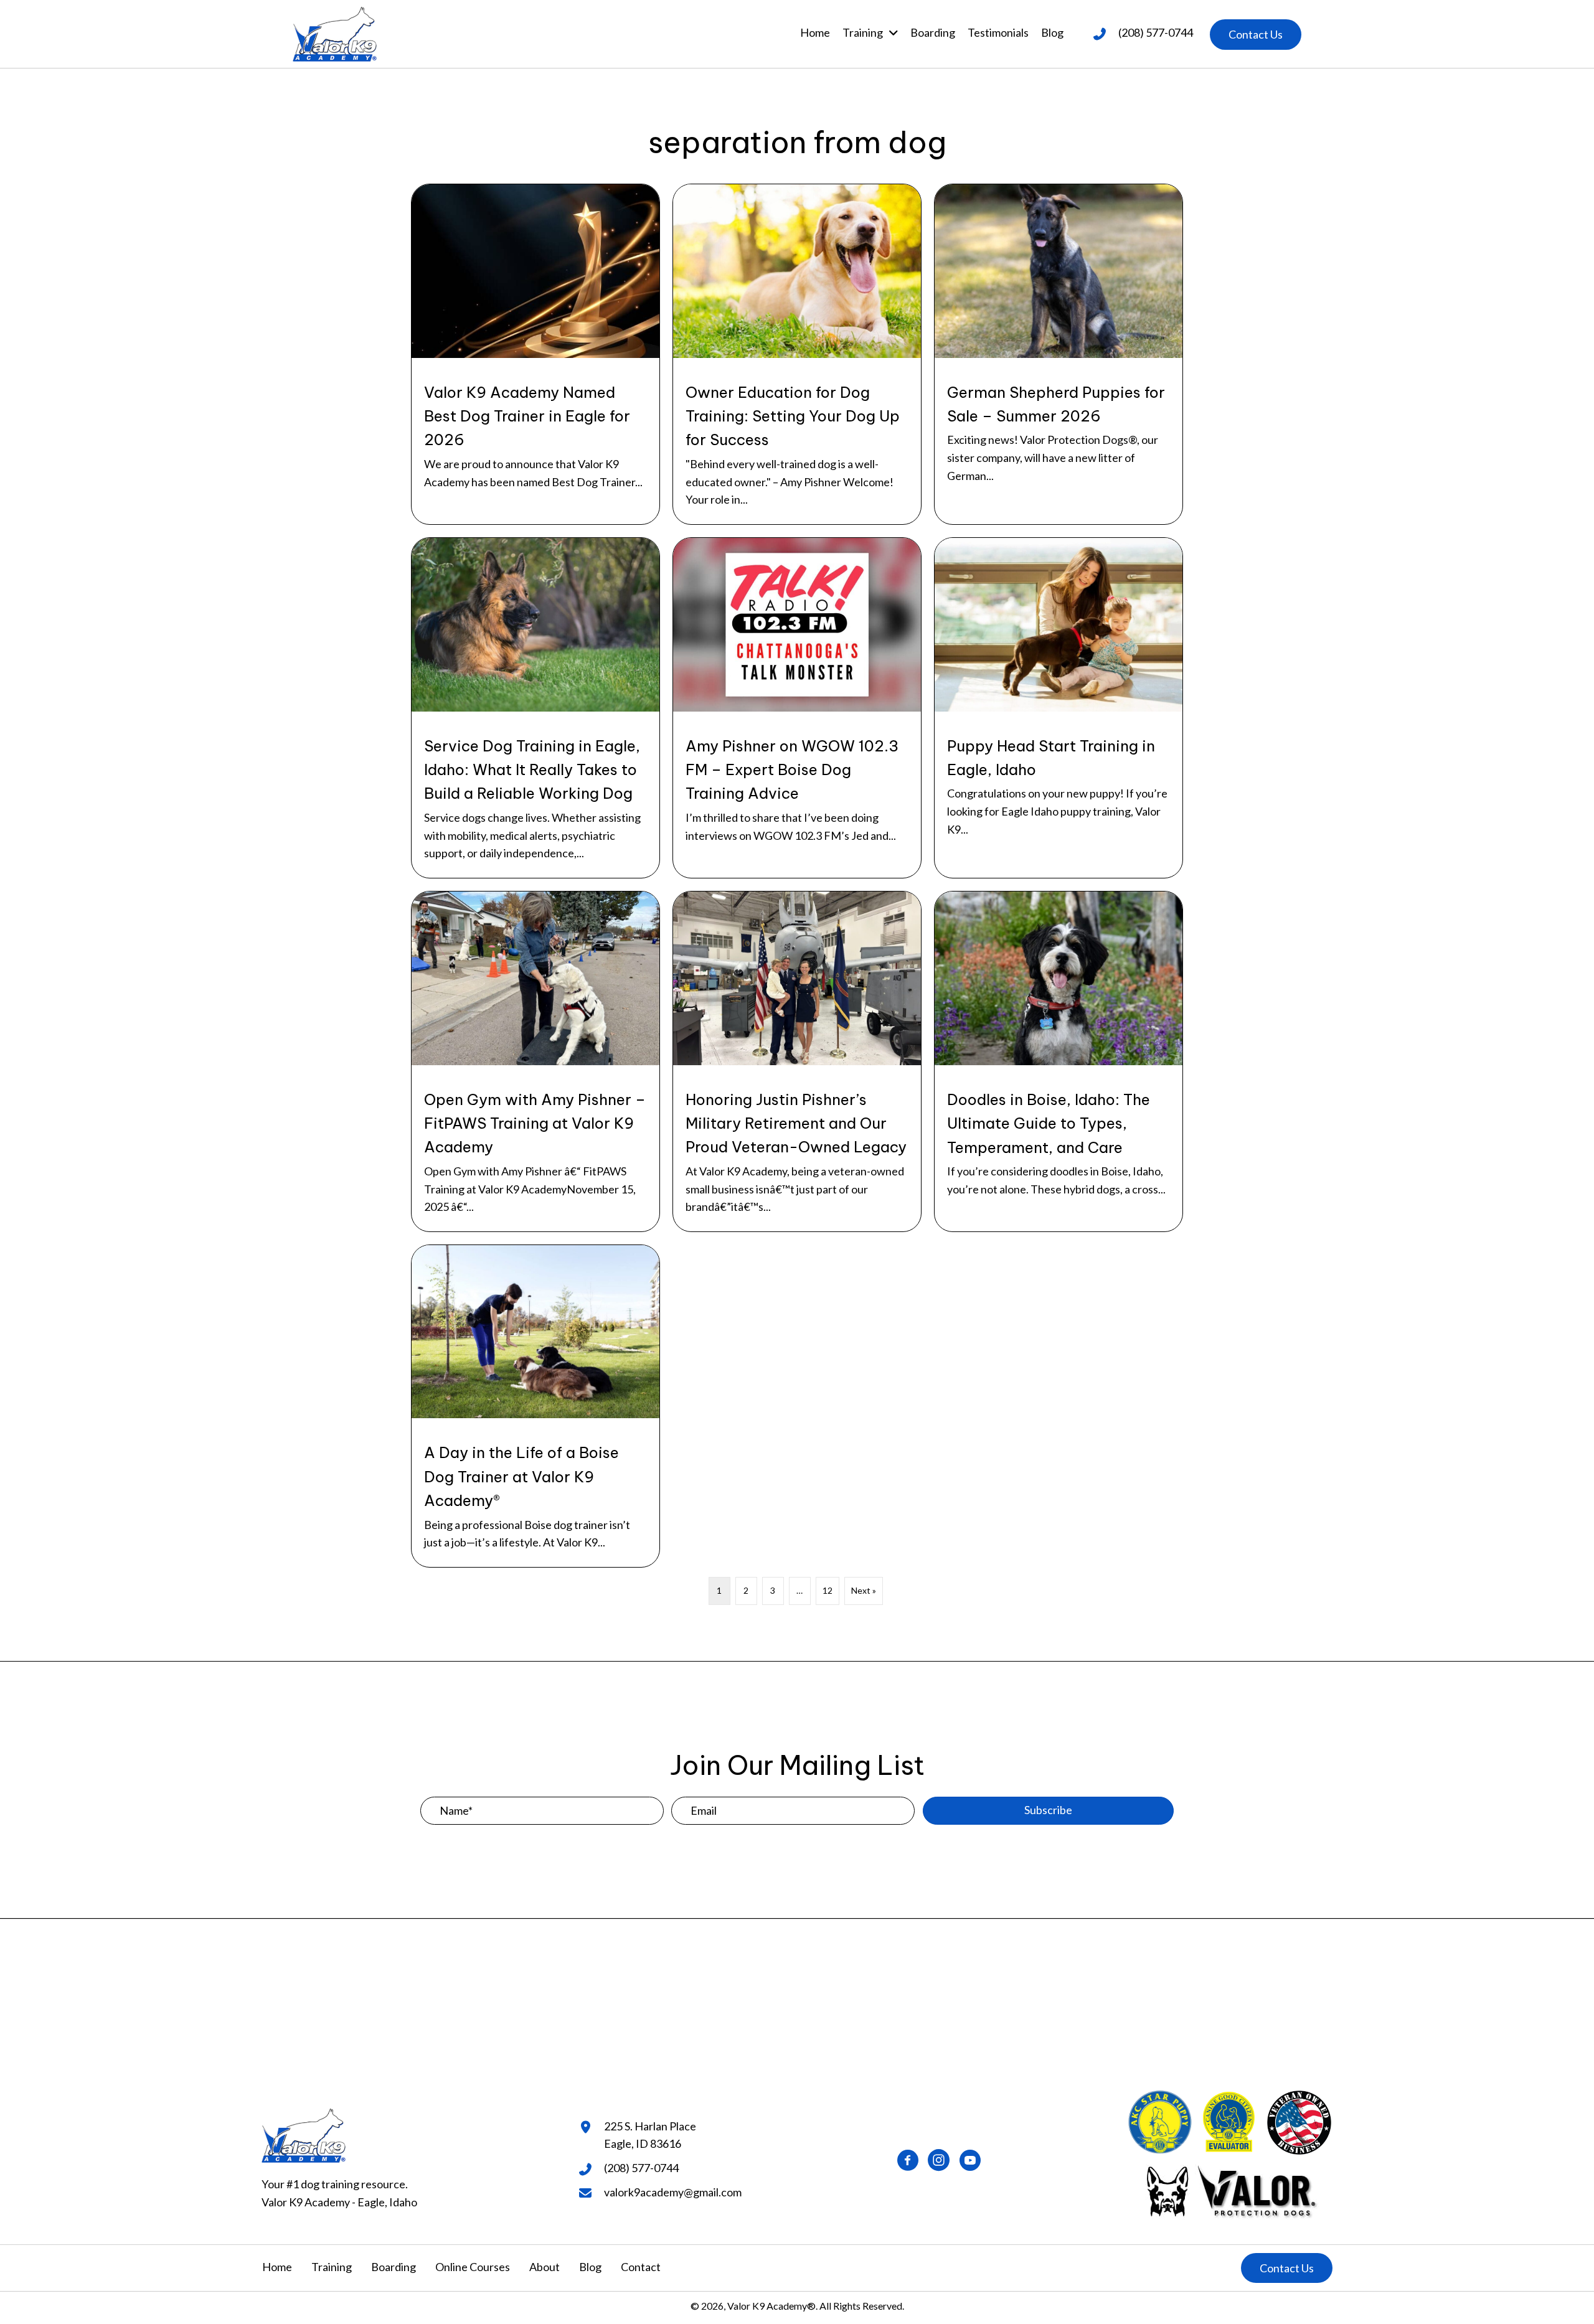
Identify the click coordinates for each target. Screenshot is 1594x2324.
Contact (641, 2267)
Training (332, 2267)
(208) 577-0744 (1156, 32)
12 (828, 1590)
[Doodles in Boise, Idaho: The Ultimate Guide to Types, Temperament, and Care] (1059, 1061)
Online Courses (473, 2267)
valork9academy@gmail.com (673, 2192)
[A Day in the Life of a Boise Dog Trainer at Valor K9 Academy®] (535, 1406)
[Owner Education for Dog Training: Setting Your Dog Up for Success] (797, 354)
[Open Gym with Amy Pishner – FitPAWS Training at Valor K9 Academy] (535, 1061)
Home (277, 2267)
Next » (864, 1590)
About (545, 2267)
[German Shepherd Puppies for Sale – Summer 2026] (1059, 354)
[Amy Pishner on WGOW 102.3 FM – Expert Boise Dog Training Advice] (797, 708)
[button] (1256, 35)
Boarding (394, 2267)
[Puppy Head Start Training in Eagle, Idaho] (1059, 708)
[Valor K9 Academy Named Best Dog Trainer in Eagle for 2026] (535, 354)
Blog (590, 2267)
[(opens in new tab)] (1230, 2189)
